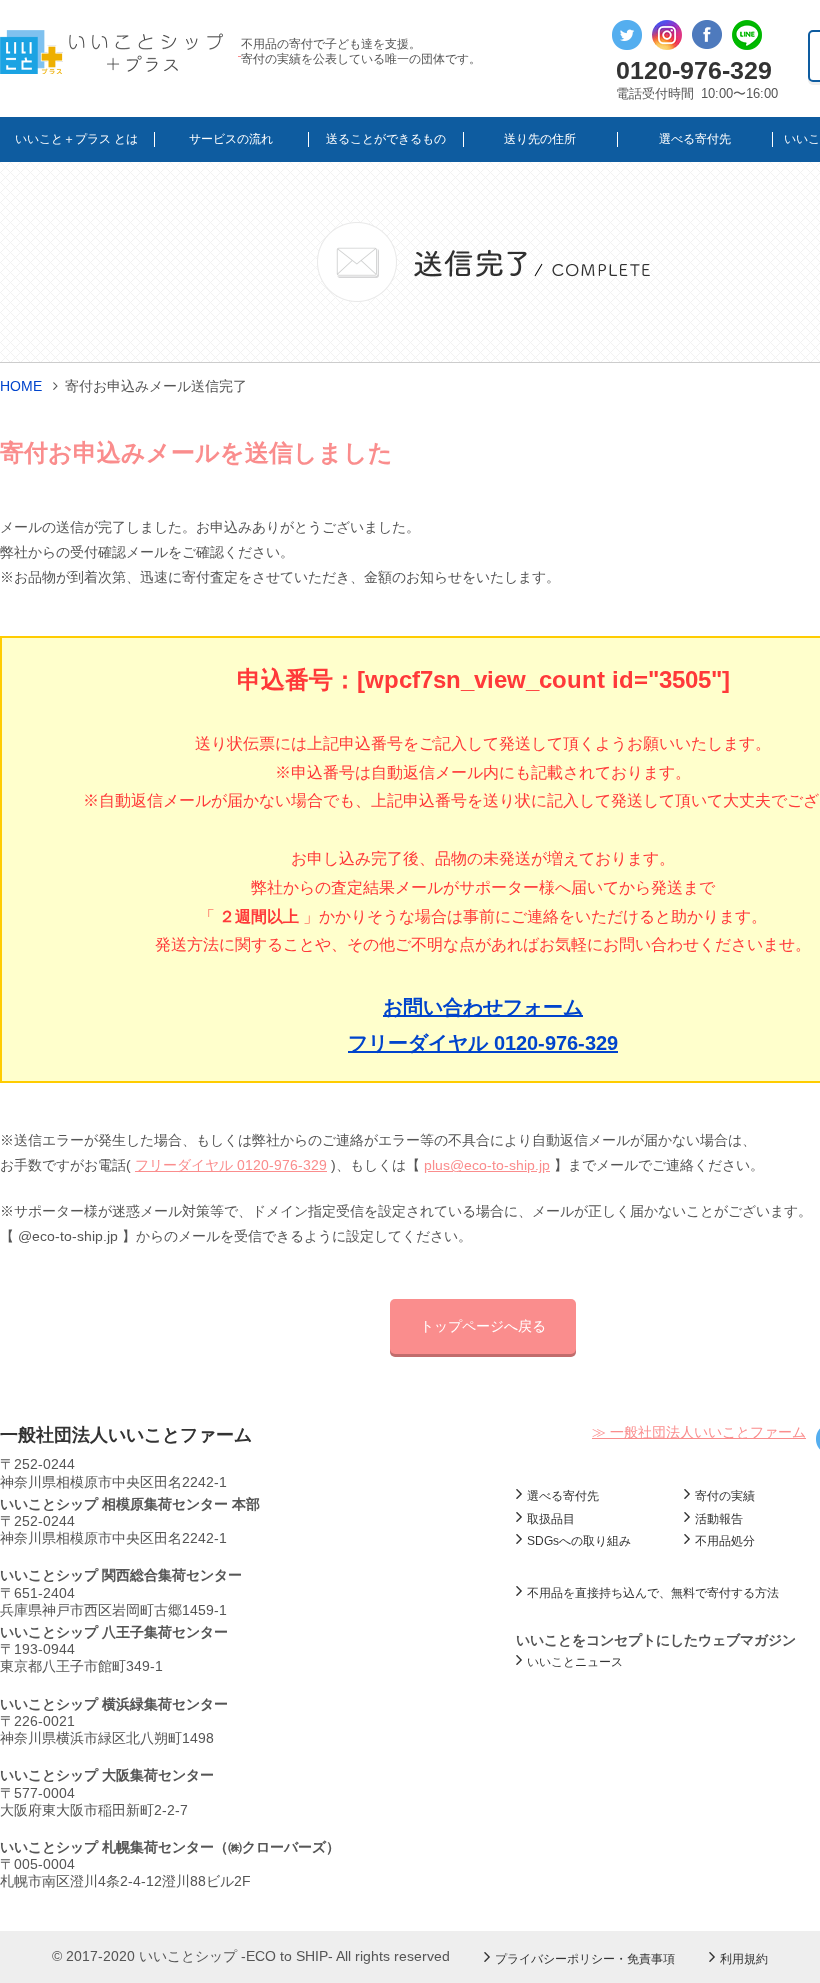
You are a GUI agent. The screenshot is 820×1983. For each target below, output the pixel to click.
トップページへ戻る (483, 1326)
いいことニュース (575, 1662)
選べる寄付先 (695, 139)
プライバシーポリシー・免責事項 (585, 1959)
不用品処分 (725, 1541)
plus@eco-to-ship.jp (487, 1165)
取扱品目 (551, 1519)
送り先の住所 (540, 139)
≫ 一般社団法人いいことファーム (699, 1432)
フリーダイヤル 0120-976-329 (483, 1043)
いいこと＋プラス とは (76, 139)
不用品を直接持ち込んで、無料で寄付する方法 (653, 1593)
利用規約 (744, 1959)
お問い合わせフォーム (483, 1007)
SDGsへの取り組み (579, 1541)
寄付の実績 (725, 1496)
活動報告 (719, 1519)
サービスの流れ (231, 139)
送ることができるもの (386, 139)
